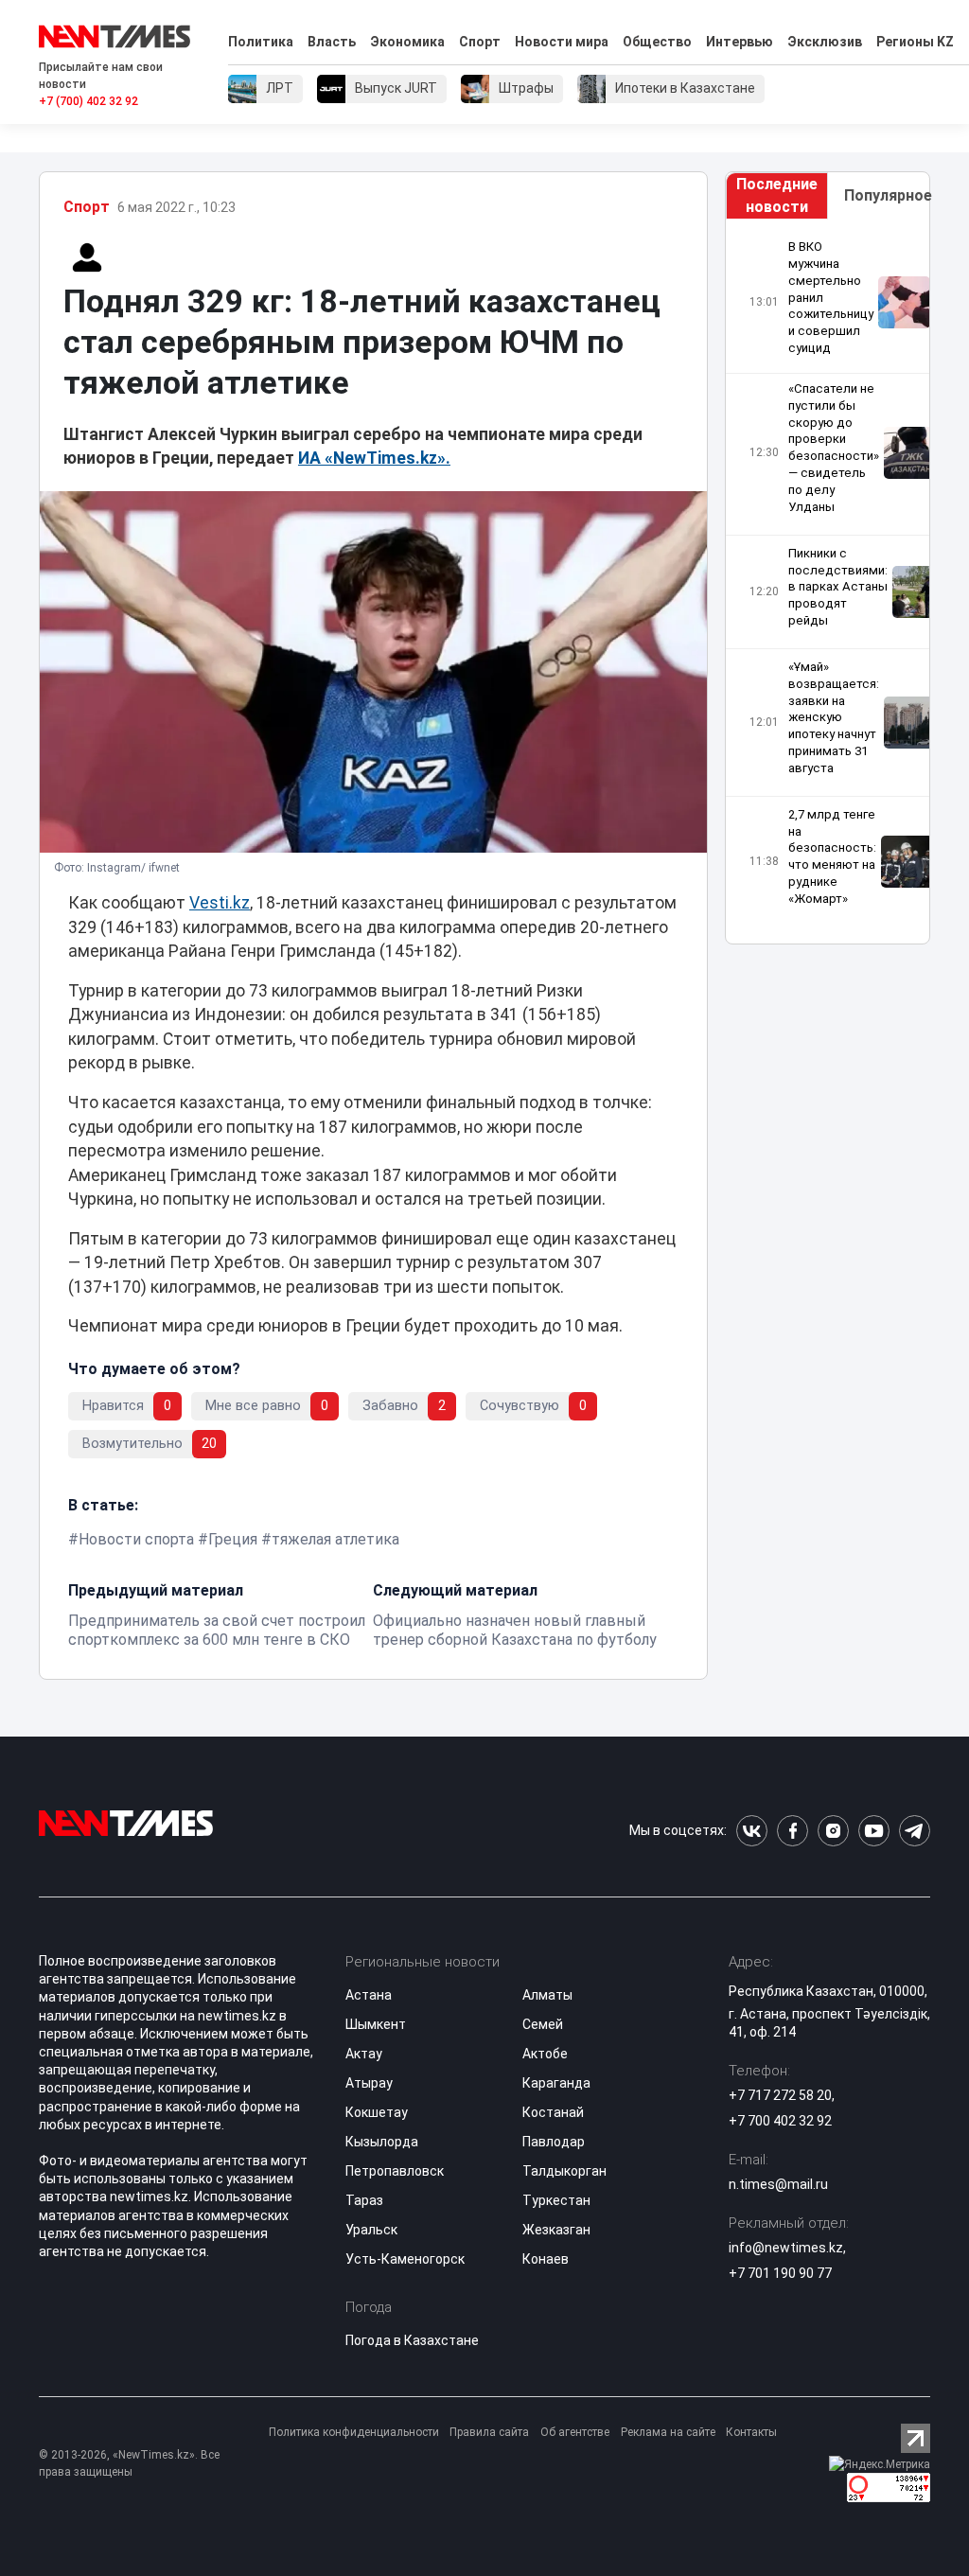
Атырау (369, 2083)
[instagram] (833, 1831)
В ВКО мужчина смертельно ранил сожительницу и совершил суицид (831, 297)
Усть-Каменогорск (405, 2259)
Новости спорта (136, 1539)
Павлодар (554, 2142)
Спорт (480, 42)
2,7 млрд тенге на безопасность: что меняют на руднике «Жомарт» (832, 856)
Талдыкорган (564, 2171)
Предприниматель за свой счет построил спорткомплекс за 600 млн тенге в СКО (217, 1630)
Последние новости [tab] (777, 195)
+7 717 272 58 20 (780, 2095)
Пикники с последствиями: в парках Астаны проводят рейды (838, 587)
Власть (332, 42)
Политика (261, 42)
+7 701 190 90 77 (780, 2273)
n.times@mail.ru (778, 2184)
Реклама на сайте (668, 2432)
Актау (364, 2054)
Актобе (545, 2054)
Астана (369, 1995)
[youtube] (874, 1831)
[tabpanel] (828, 582)
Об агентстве (575, 2432)
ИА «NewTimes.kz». (374, 458)
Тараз (364, 2200)
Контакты (751, 2432)
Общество (657, 42)
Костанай (553, 2112)
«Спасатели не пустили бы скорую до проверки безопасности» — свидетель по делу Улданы (834, 448)
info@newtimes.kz (786, 2248)
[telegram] (915, 1831)
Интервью (740, 42)
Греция (233, 1539)
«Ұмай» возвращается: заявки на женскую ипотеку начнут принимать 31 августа (834, 717)
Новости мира (562, 42)
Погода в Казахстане (412, 2340)
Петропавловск (395, 2171)
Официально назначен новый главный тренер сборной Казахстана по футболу (515, 1630)
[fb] (793, 1831)
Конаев (546, 2259)
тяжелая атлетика (335, 1539)
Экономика (407, 42)
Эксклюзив (825, 42)
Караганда (556, 2083)
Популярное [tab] (887, 195)
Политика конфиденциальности (354, 2432)
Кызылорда (382, 2142)
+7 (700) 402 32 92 (88, 101)
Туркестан (556, 2200)
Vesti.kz (220, 903)
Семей (543, 2024)
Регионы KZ (915, 42)
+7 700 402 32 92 (780, 2121)
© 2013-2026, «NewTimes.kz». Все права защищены (129, 2463)
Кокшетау (377, 2112)
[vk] (752, 1831)
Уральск (371, 2230)
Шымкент (376, 2024)
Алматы (547, 1995)
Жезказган (556, 2230)
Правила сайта (489, 2432)
